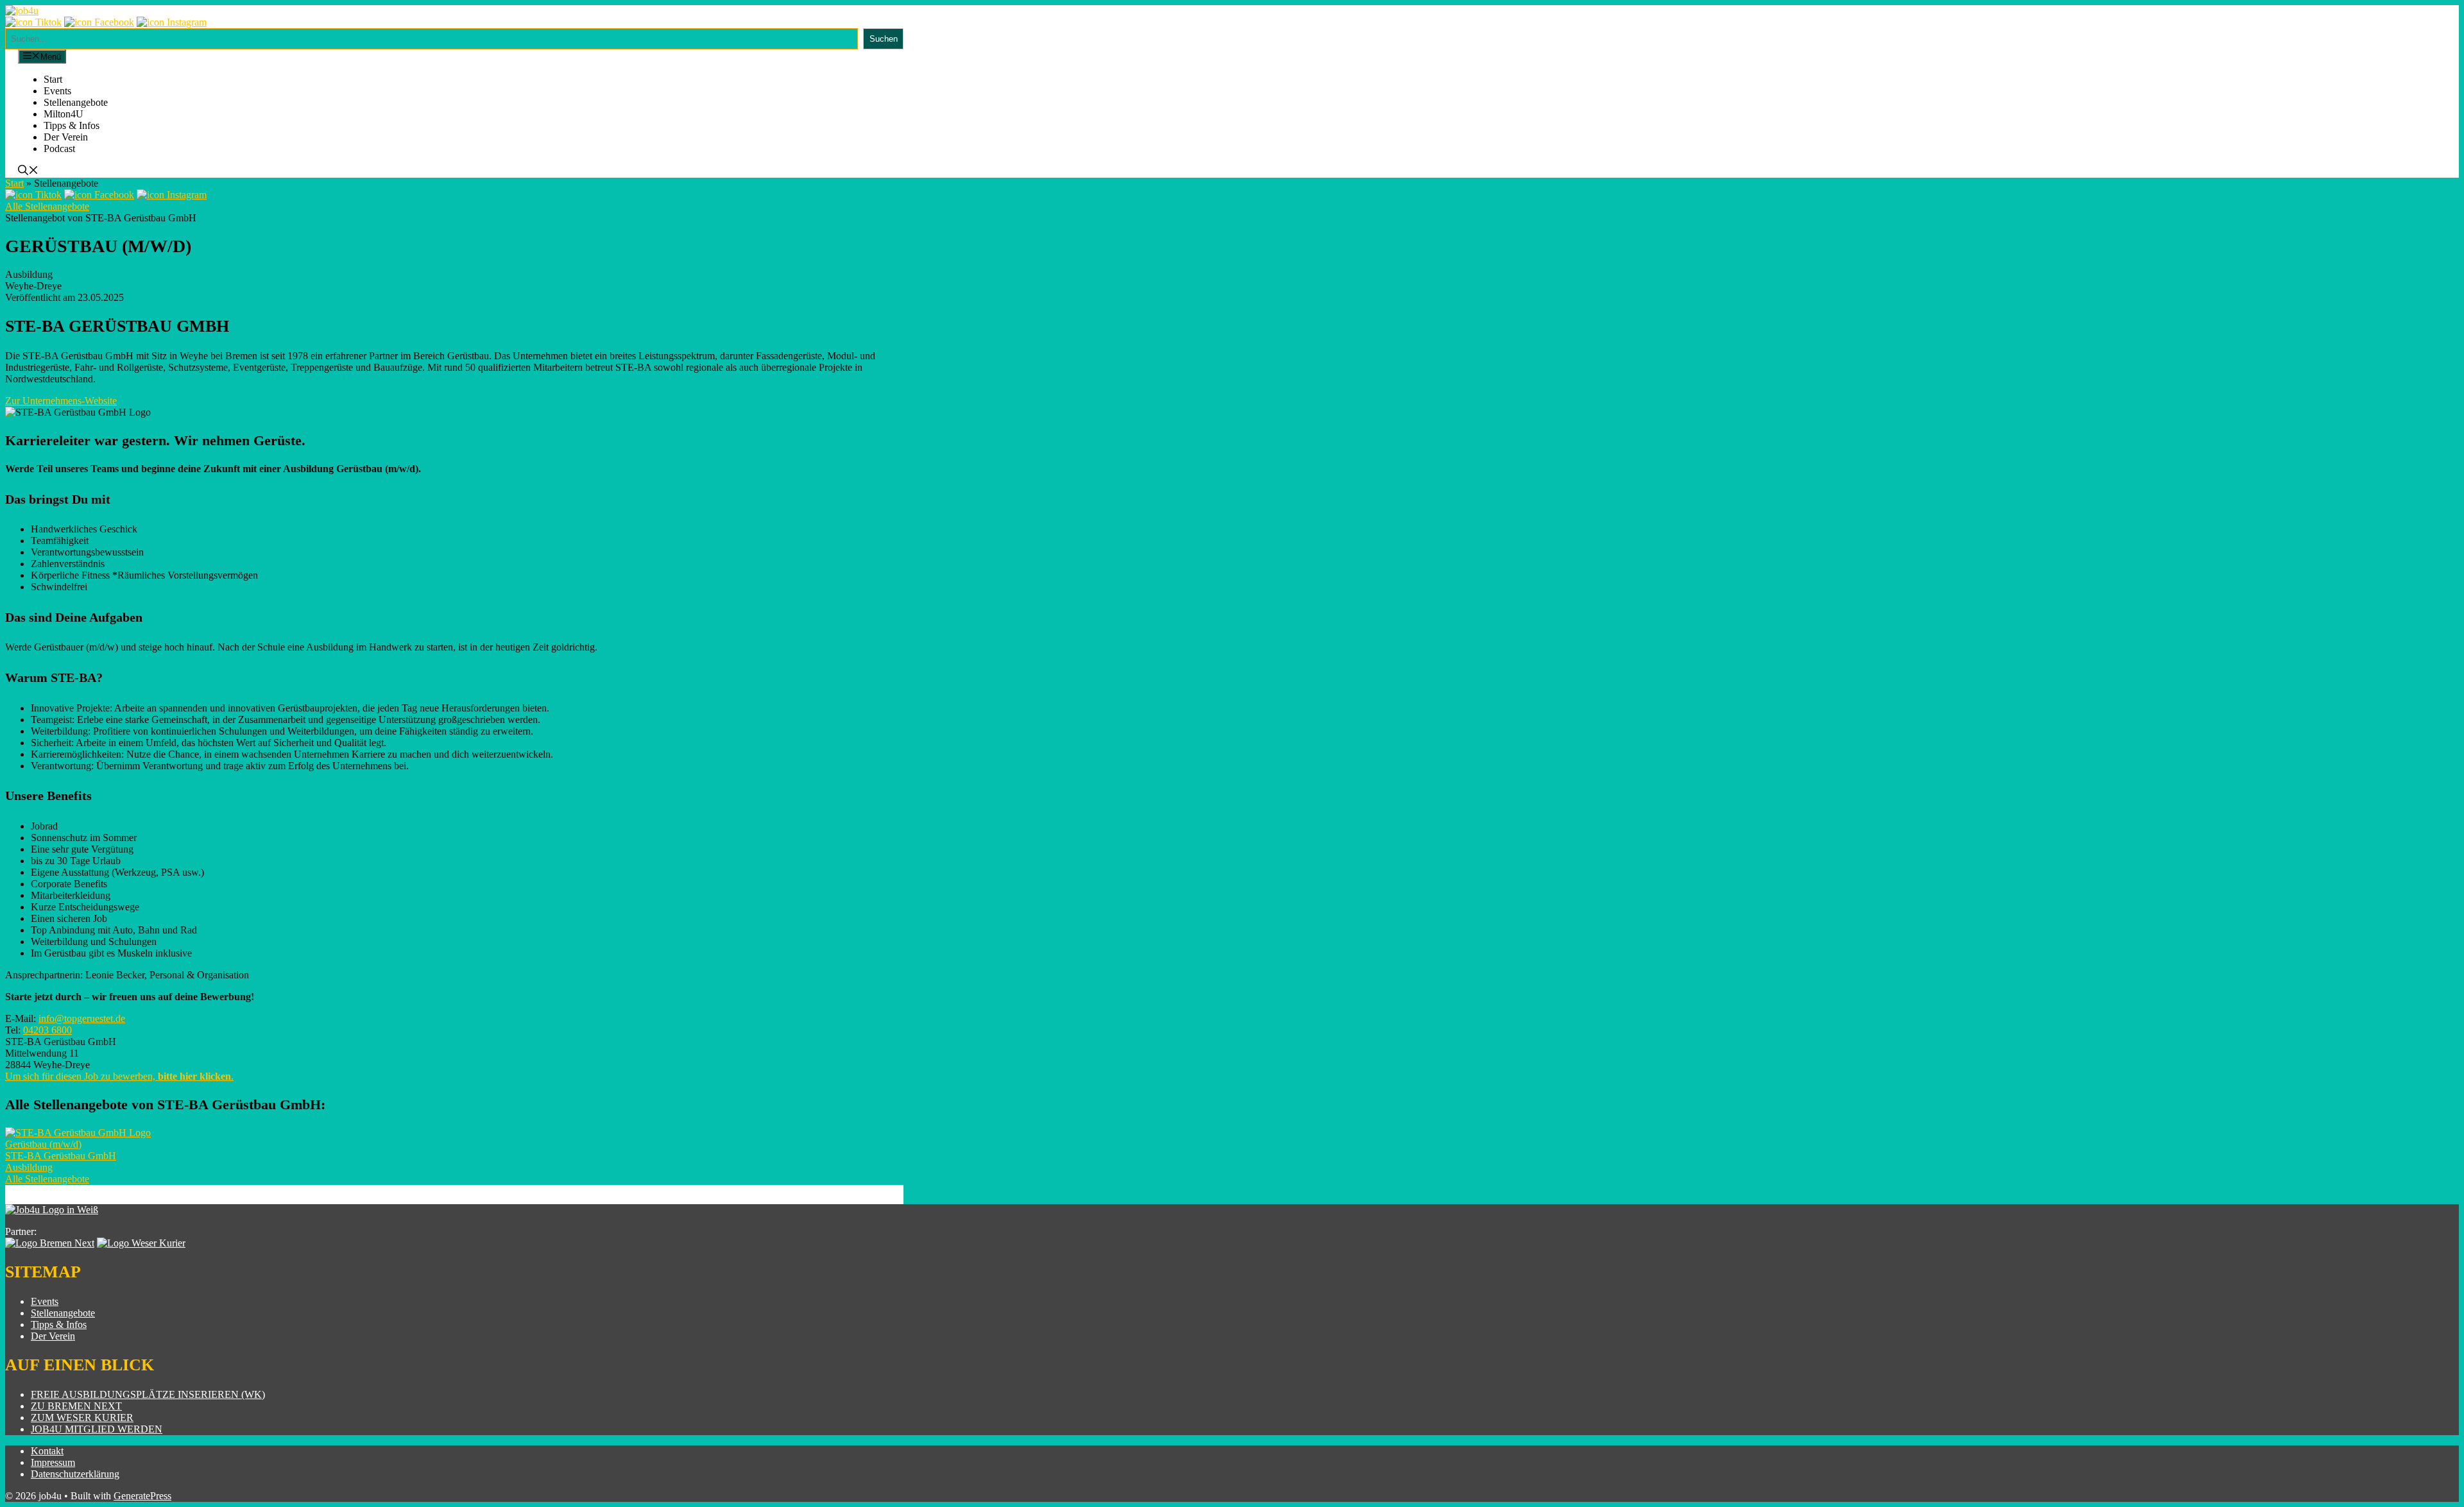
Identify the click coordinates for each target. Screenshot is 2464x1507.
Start (53, 79)
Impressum (53, 1462)
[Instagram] (172, 22)
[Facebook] (99, 22)
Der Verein (66, 137)
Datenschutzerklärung (75, 1474)
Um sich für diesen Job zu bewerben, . (119, 1076)
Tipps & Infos (72, 125)
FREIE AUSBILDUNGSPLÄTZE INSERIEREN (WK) (148, 1394)
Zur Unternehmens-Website (61, 401)
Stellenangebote (76, 102)
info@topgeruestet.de (82, 1018)
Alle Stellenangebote (47, 206)
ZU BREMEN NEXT (76, 1406)
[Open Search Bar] (28, 172)
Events (57, 91)
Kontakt (47, 1451)
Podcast (59, 149)
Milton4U (64, 114)
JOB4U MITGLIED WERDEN (97, 1429)
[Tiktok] (33, 22)
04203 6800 (47, 1030)
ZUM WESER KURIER (82, 1418)
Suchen (884, 39)
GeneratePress (142, 1496)
